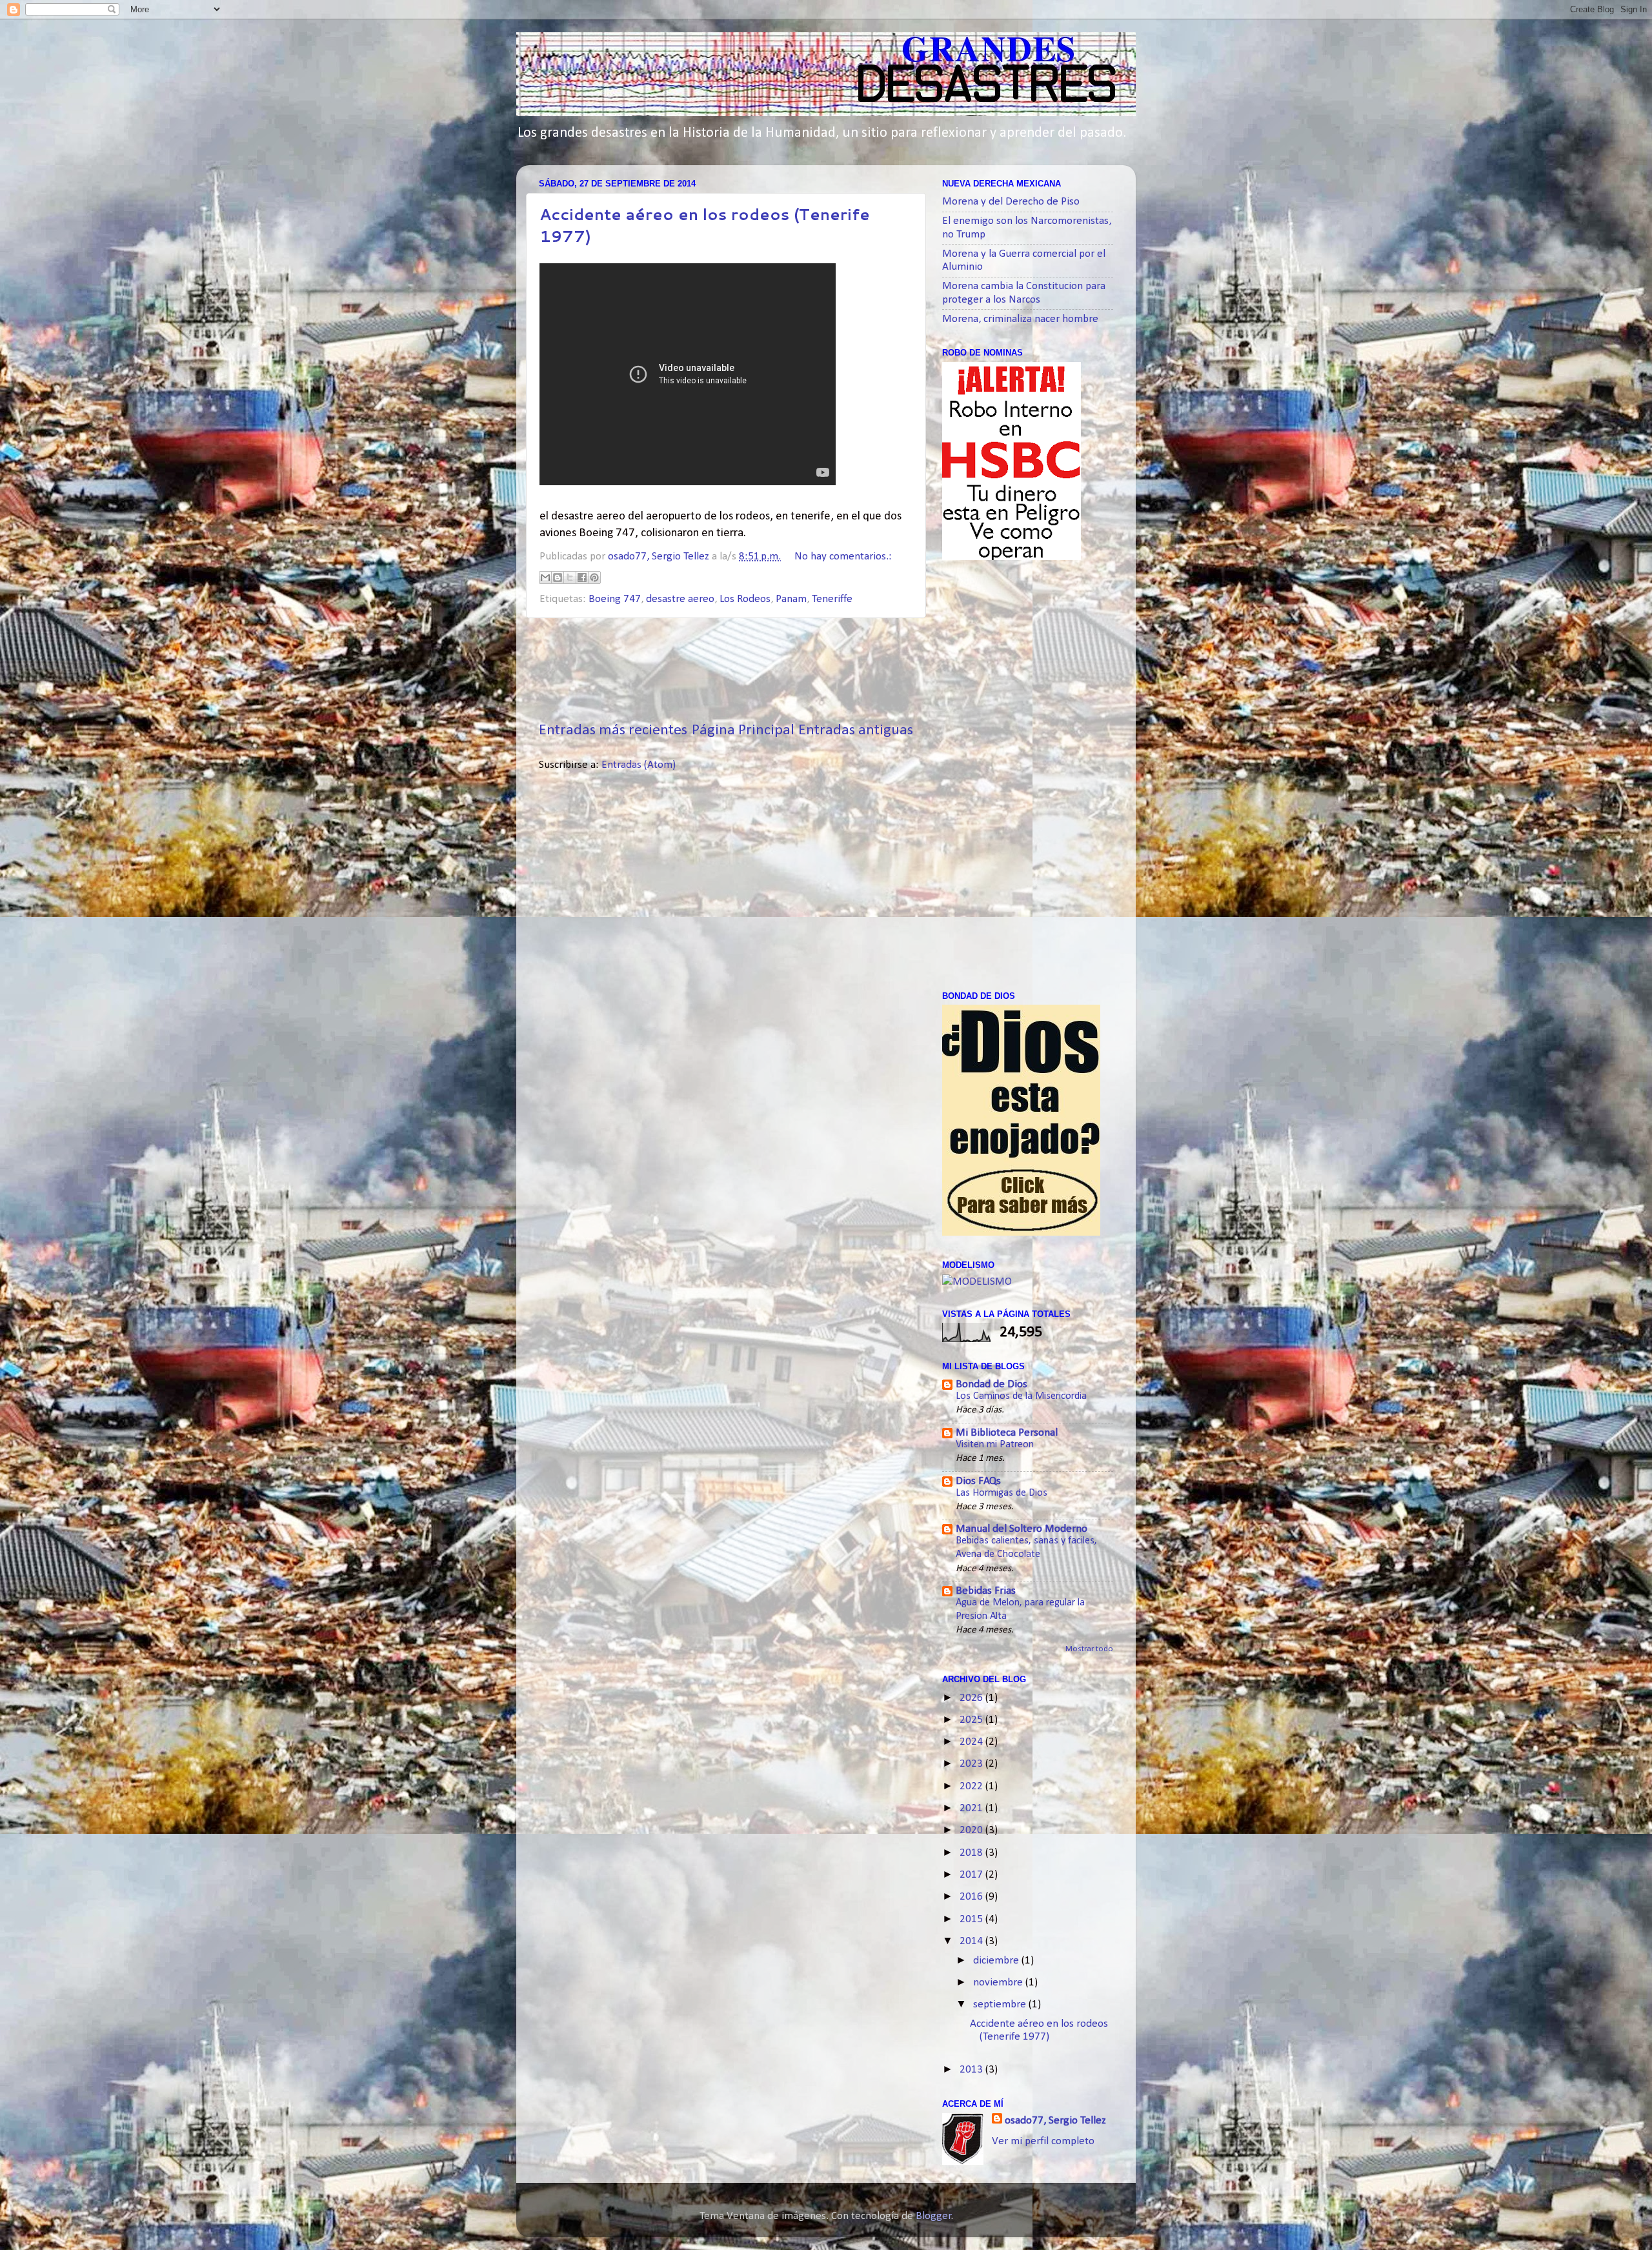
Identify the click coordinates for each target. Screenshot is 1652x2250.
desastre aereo (680, 599)
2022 (972, 1786)
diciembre (997, 1961)
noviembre (999, 1983)
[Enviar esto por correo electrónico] (545, 578)
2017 (972, 1875)
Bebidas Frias (986, 1591)
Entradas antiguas (856, 730)
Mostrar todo (1089, 1649)
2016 (972, 1897)
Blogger (933, 2216)
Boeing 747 (615, 599)
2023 (972, 1764)
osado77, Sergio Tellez (1055, 2121)
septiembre (1001, 2004)
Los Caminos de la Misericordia (1021, 1396)
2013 (972, 2070)
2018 (972, 1853)
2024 (972, 1742)
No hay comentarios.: (843, 557)
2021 (972, 1808)
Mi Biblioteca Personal (1007, 1433)
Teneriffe (832, 599)
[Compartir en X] (570, 578)
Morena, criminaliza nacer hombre (1020, 319)
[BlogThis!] (558, 578)
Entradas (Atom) (639, 765)
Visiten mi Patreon (995, 1445)
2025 (972, 1720)
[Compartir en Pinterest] (594, 578)
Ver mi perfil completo (1043, 2141)
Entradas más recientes (613, 730)
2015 (972, 1919)
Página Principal (743, 730)
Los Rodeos (745, 599)
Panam (791, 599)
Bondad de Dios (992, 1384)
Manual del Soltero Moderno (1022, 1529)
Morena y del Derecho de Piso (1011, 202)
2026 (972, 1698)
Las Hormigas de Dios (1002, 1493)
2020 (972, 1830)
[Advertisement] (774, 669)
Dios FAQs (978, 1481)
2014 (972, 1941)
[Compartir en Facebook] (582, 578)
